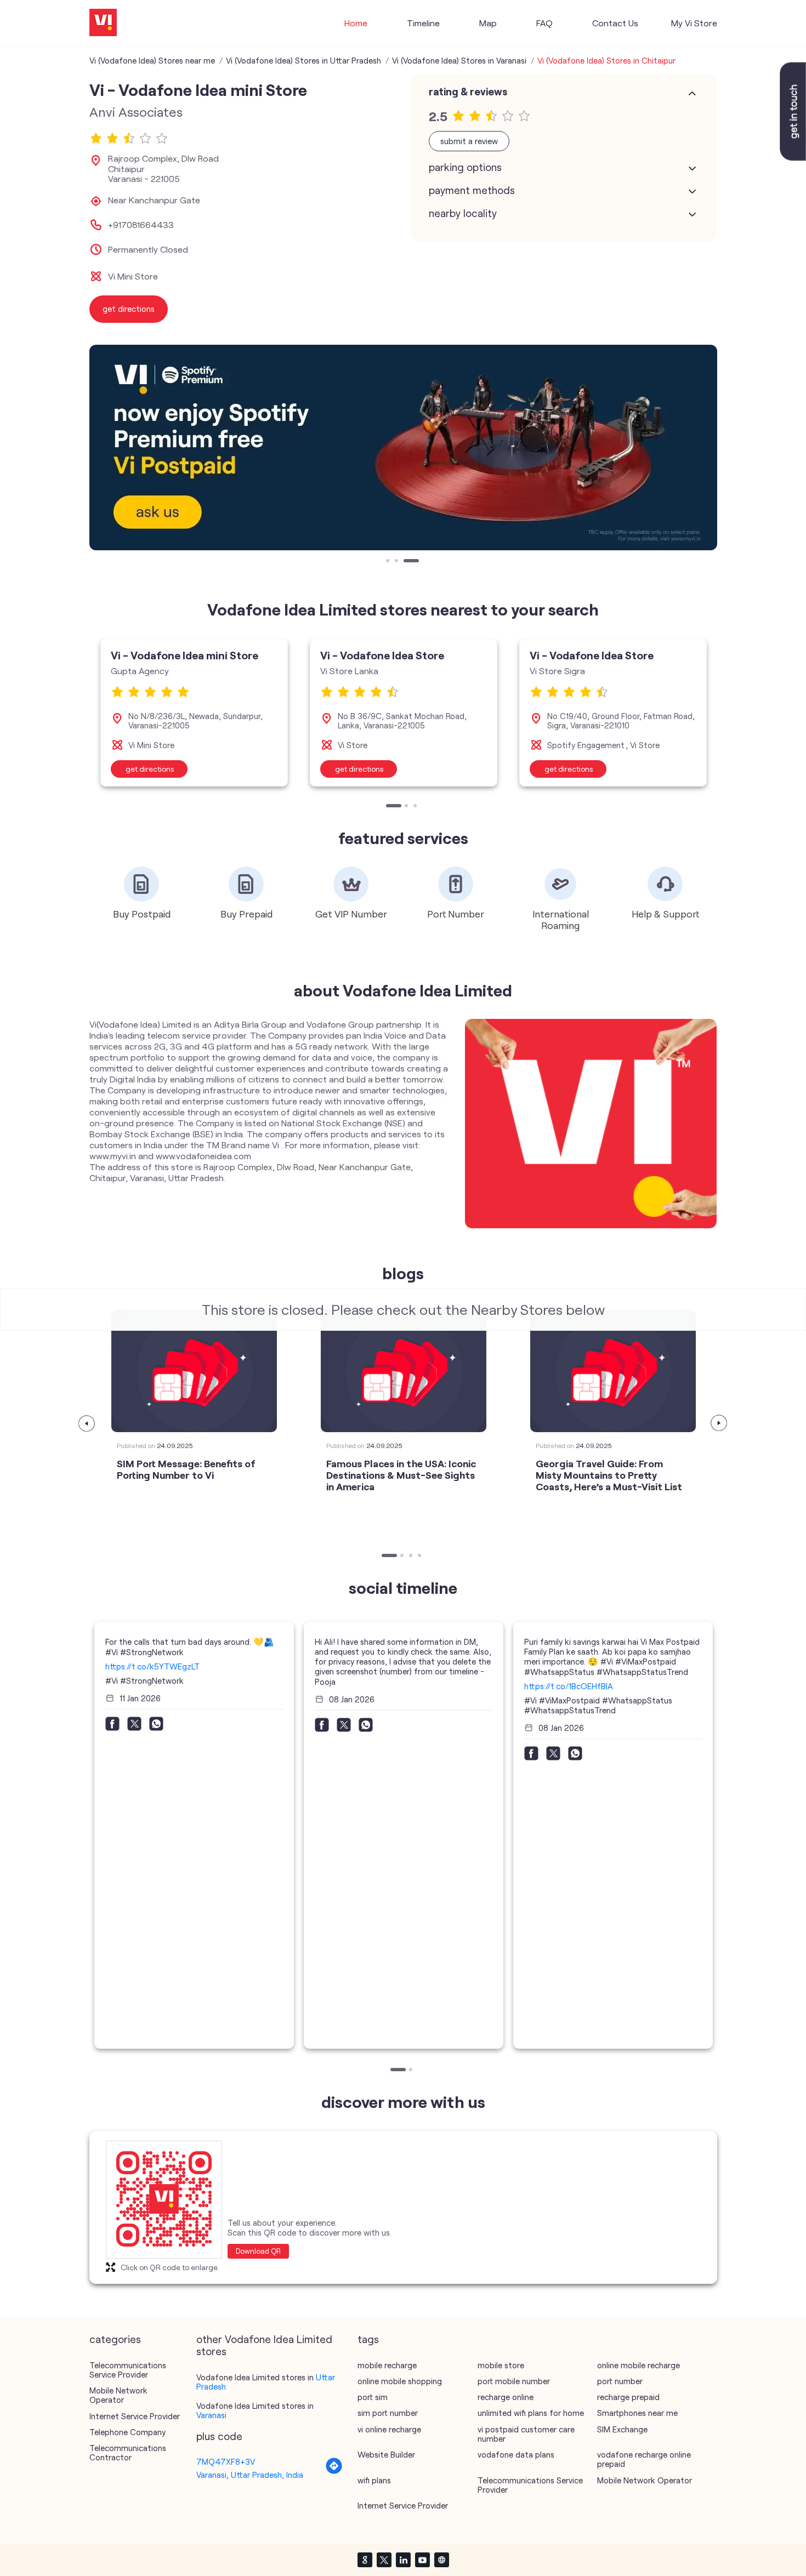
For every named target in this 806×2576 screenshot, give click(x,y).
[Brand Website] (441, 2560)
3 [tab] (406, 562)
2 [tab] (398, 562)
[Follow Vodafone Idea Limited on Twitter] (384, 2560)
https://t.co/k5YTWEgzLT (152, 1666)
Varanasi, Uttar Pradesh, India (250, 2475)
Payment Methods (472, 190)
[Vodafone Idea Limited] (103, 23)
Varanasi (211, 2415)
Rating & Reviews (468, 92)
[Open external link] (793, 157)
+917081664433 (141, 225)
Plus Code (219, 2436)
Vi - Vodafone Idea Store (382, 655)
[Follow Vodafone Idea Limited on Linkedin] (403, 2560)
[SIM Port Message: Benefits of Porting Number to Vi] (194, 1371)
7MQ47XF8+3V (226, 2461)
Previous (87, 1423)
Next (719, 1423)
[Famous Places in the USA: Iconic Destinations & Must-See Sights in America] (404, 1371)
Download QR (258, 2251)
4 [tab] (421, 1557)
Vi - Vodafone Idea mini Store (185, 655)
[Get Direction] (334, 2471)
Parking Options (465, 167)
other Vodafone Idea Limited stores (264, 2345)
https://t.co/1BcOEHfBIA (569, 1686)
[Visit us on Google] (365, 2560)
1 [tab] (389, 562)
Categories (115, 2339)
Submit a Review (469, 141)
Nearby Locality (463, 213)
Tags (368, 2339)
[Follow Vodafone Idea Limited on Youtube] (422, 2560)
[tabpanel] (403, 448)
